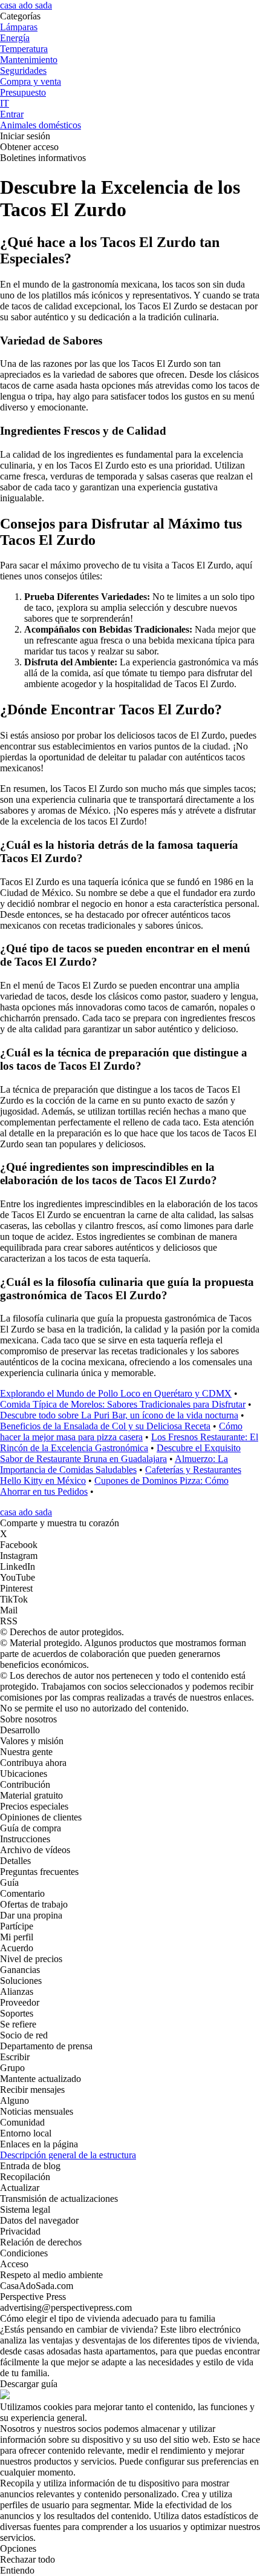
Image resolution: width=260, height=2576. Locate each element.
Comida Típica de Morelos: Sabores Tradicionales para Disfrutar (123, 1404)
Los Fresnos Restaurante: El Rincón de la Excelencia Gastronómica (129, 1442)
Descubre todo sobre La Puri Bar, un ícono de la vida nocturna (119, 1415)
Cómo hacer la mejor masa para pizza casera (121, 1431)
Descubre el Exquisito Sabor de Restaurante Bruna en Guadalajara (120, 1453)
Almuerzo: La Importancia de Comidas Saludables (114, 1464)
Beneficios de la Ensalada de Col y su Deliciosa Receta (105, 1426)
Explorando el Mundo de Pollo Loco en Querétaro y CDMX (116, 1393)
